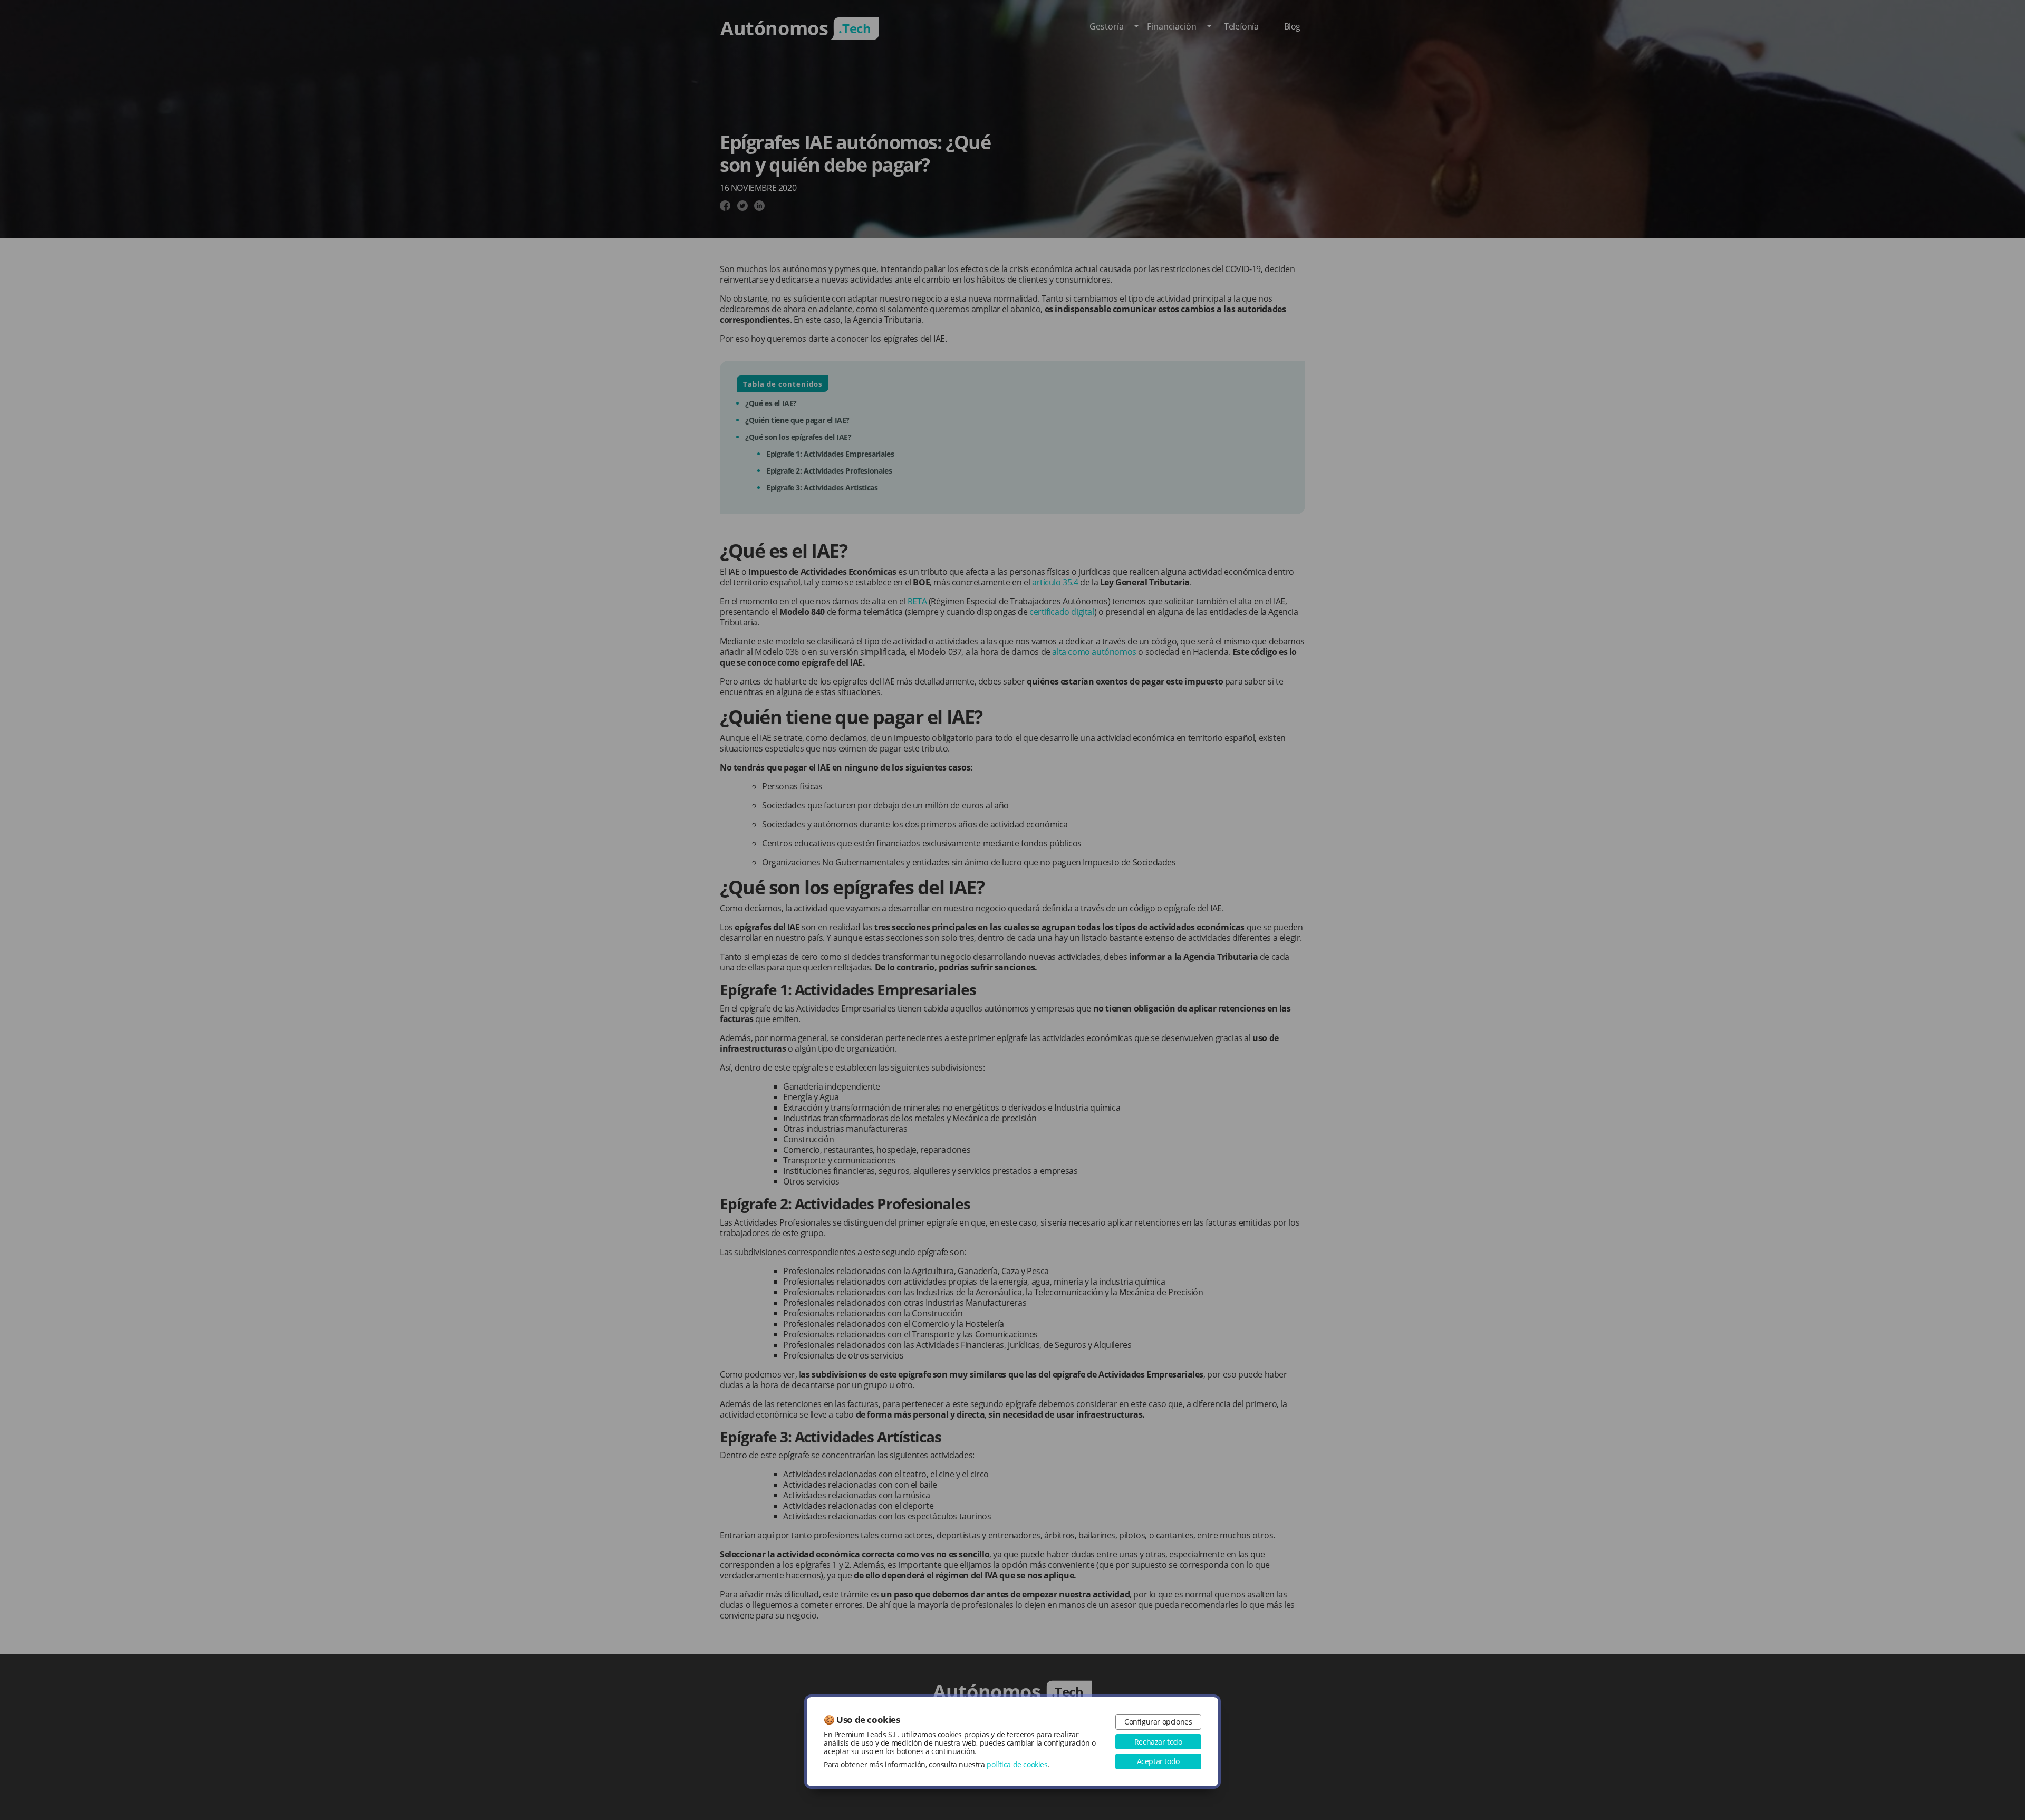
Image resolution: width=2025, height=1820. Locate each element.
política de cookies (1017, 1764)
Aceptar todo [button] (1158, 1761)
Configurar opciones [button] (1158, 1722)
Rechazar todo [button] (1158, 1742)
